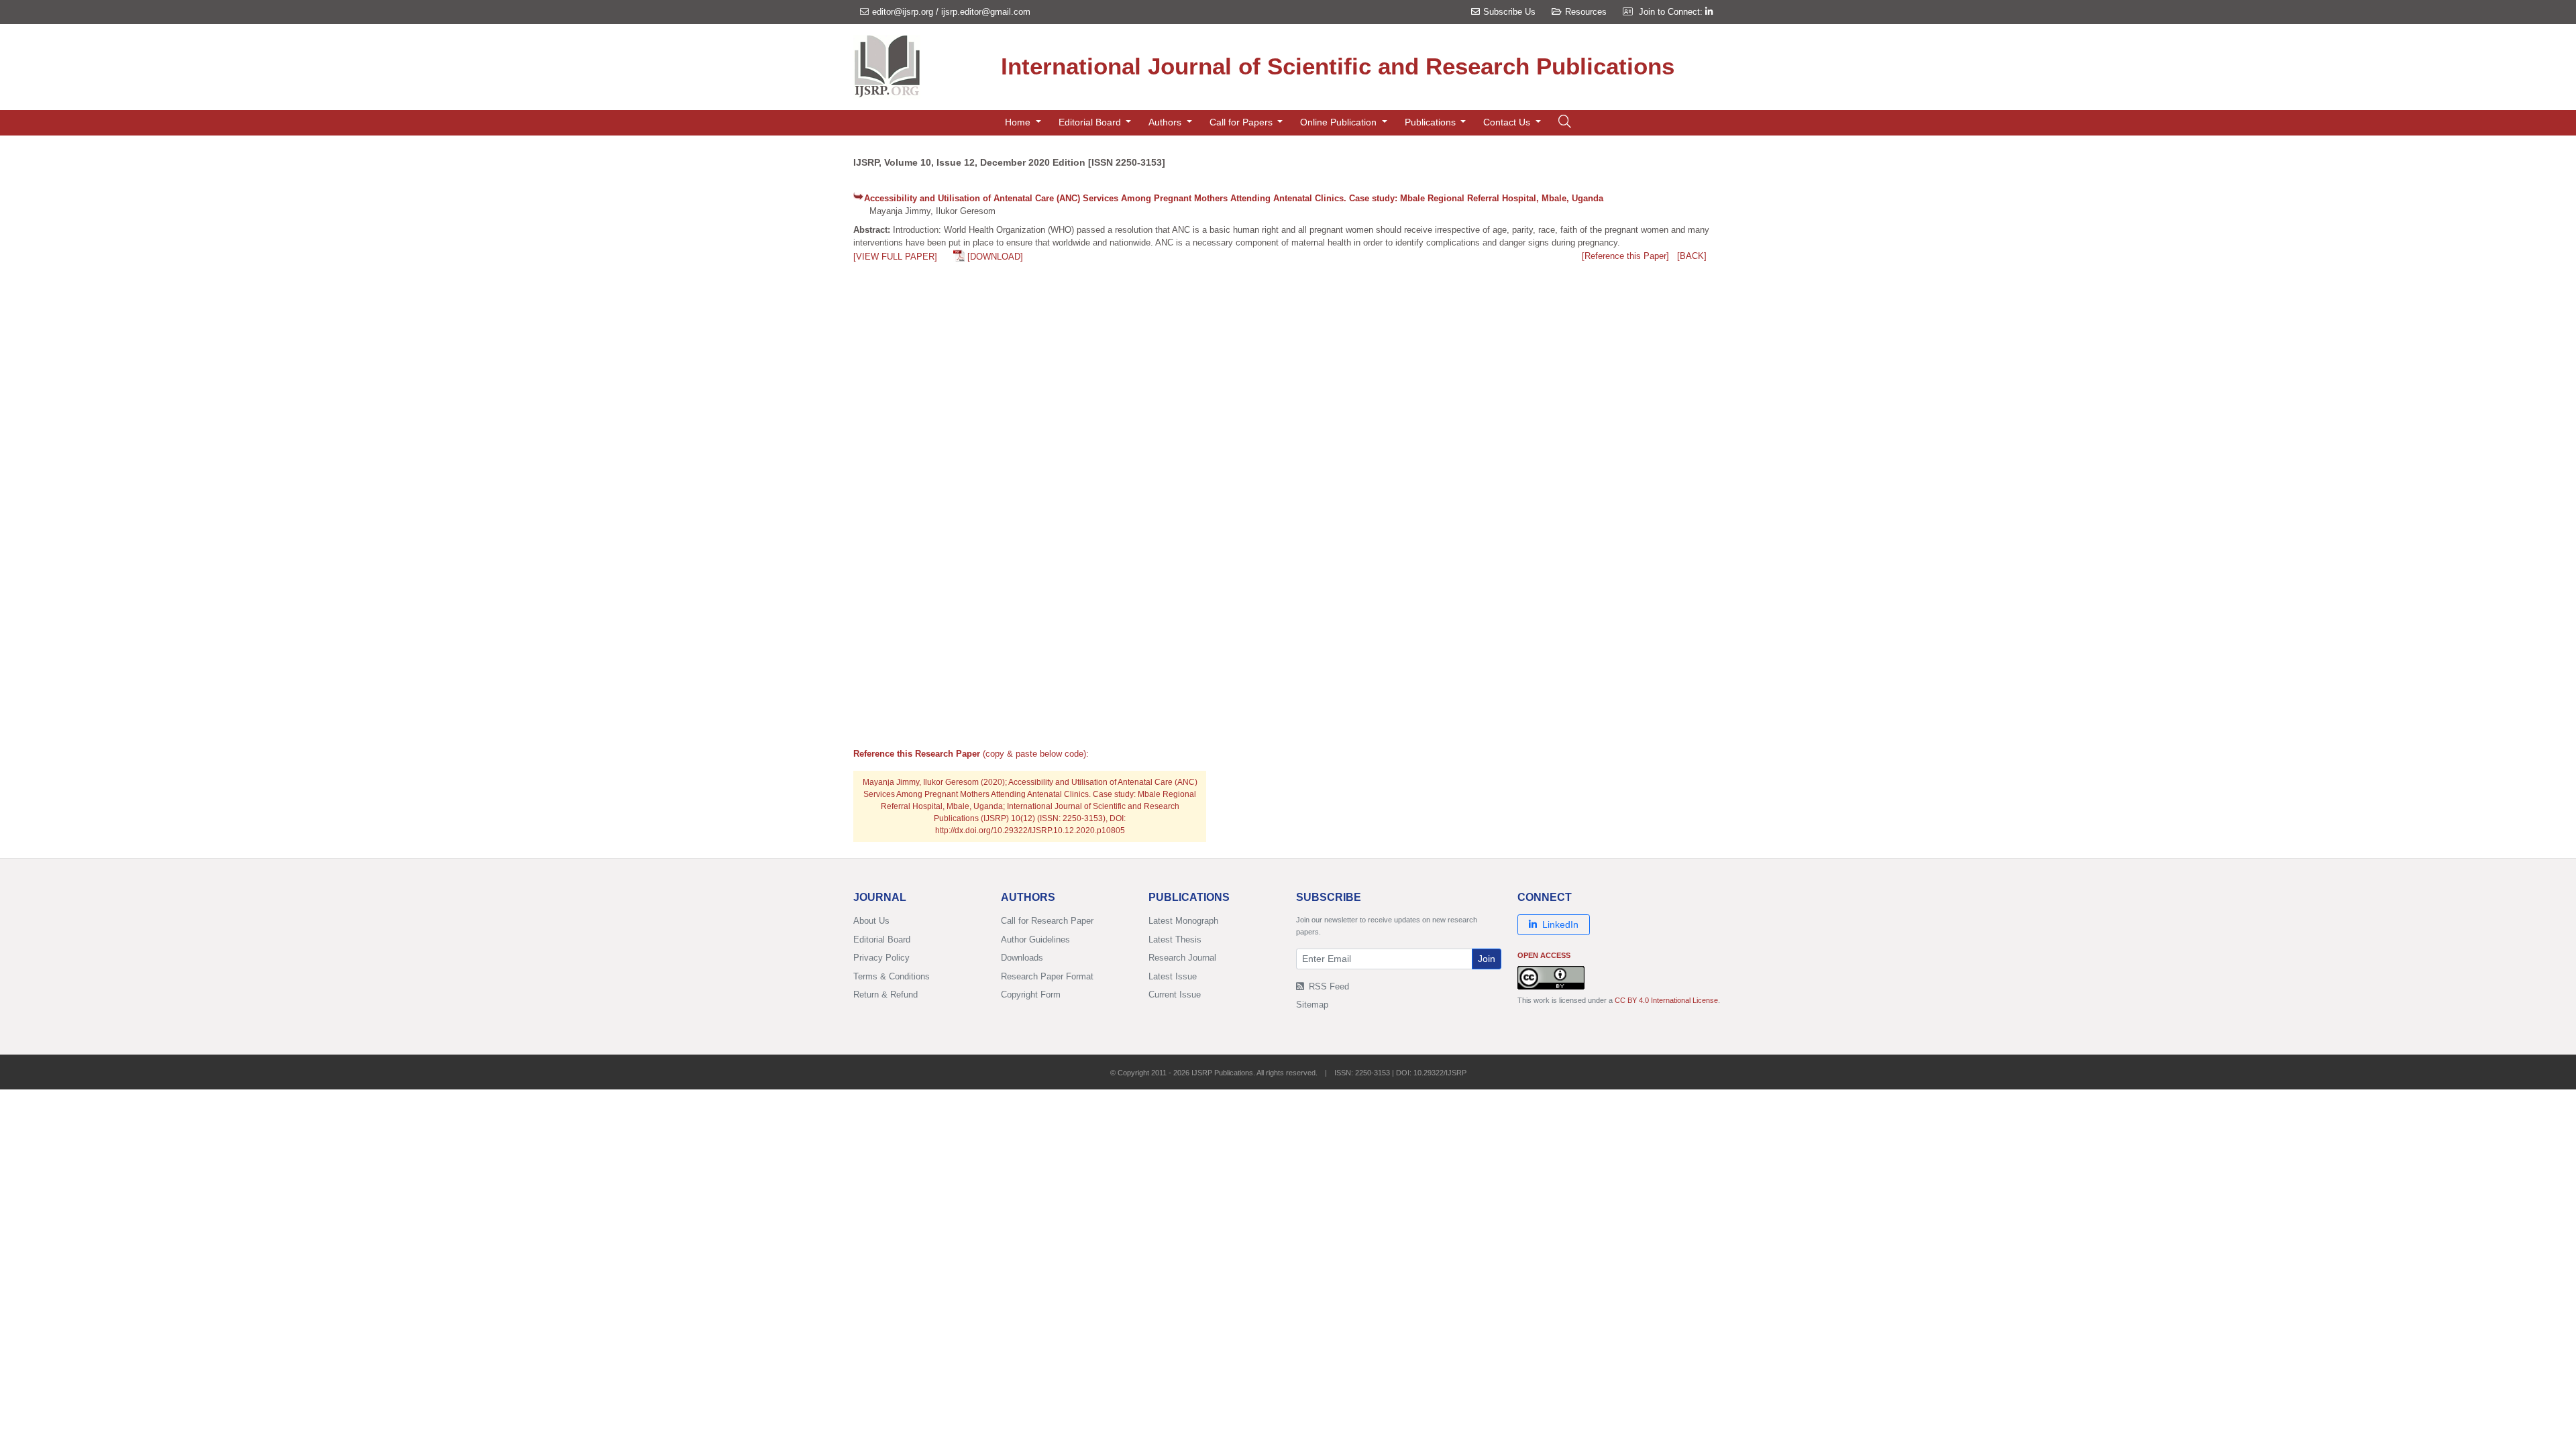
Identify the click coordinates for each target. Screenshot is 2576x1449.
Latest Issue (1173, 976)
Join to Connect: (1672, 12)
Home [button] (1019, 122)
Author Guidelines (1035, 940)
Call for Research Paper (1047, 921)
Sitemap (1312, 1005)
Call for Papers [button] (1242, 122)
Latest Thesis (1175, 940)
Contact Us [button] (1508, 122)
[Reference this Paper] (1625, 256)
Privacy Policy (881, 958)
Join (1487, 959)
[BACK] (1692, 256)
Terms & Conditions (892, 976)
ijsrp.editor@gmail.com (986, 12)
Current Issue (1175, 995)
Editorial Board (882, 940)
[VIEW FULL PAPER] (895, 257)
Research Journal (1182, 958)
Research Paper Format (1047, 976)
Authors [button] (1166, 122)
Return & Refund (885, 995)
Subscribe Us (1509, 12)
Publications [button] (1432, 122)
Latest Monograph (1183, 921)
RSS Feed (1328, 986)
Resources (1586, 12)
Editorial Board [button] (1091, 122)
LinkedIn (1560, 924)
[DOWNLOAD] (995, 257)
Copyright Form (1031, 995)
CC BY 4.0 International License (1666, 1000)
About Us (871, 921)
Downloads (1022, 958)
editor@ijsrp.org (903, 12)
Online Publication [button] (1340, 122)
